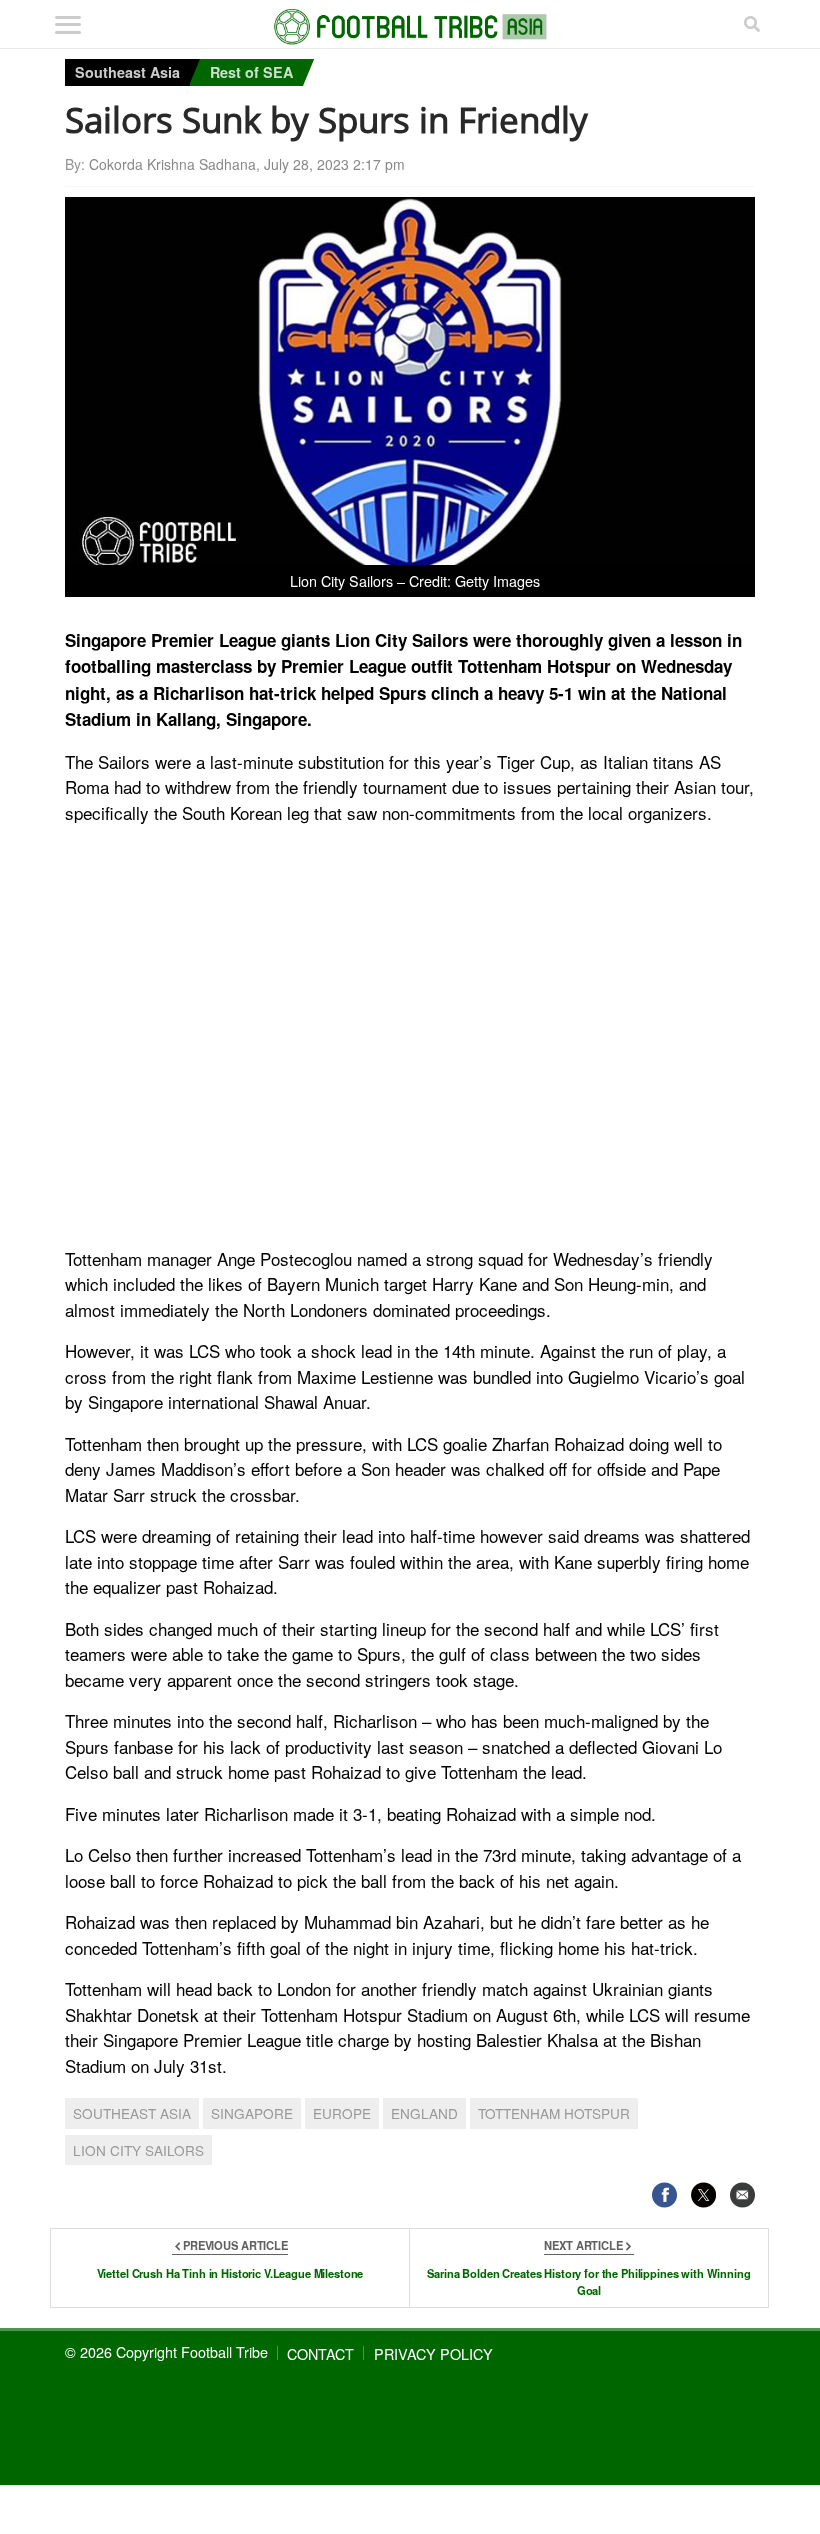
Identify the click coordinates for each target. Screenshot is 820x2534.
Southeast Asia (127, 72)
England (424, 2113)
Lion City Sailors (138, 2150)
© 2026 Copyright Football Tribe (166, 2351)
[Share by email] (742, 2194)
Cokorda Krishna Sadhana (172, 164)
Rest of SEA (251, 72)
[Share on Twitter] (703, 2194)
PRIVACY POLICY (433, 2353)
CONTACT (320, 2353)
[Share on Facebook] (664, 2194)
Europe (342, 2113)
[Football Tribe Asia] (410, 27)
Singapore (252, 2113)
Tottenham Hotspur (554, 2113)
